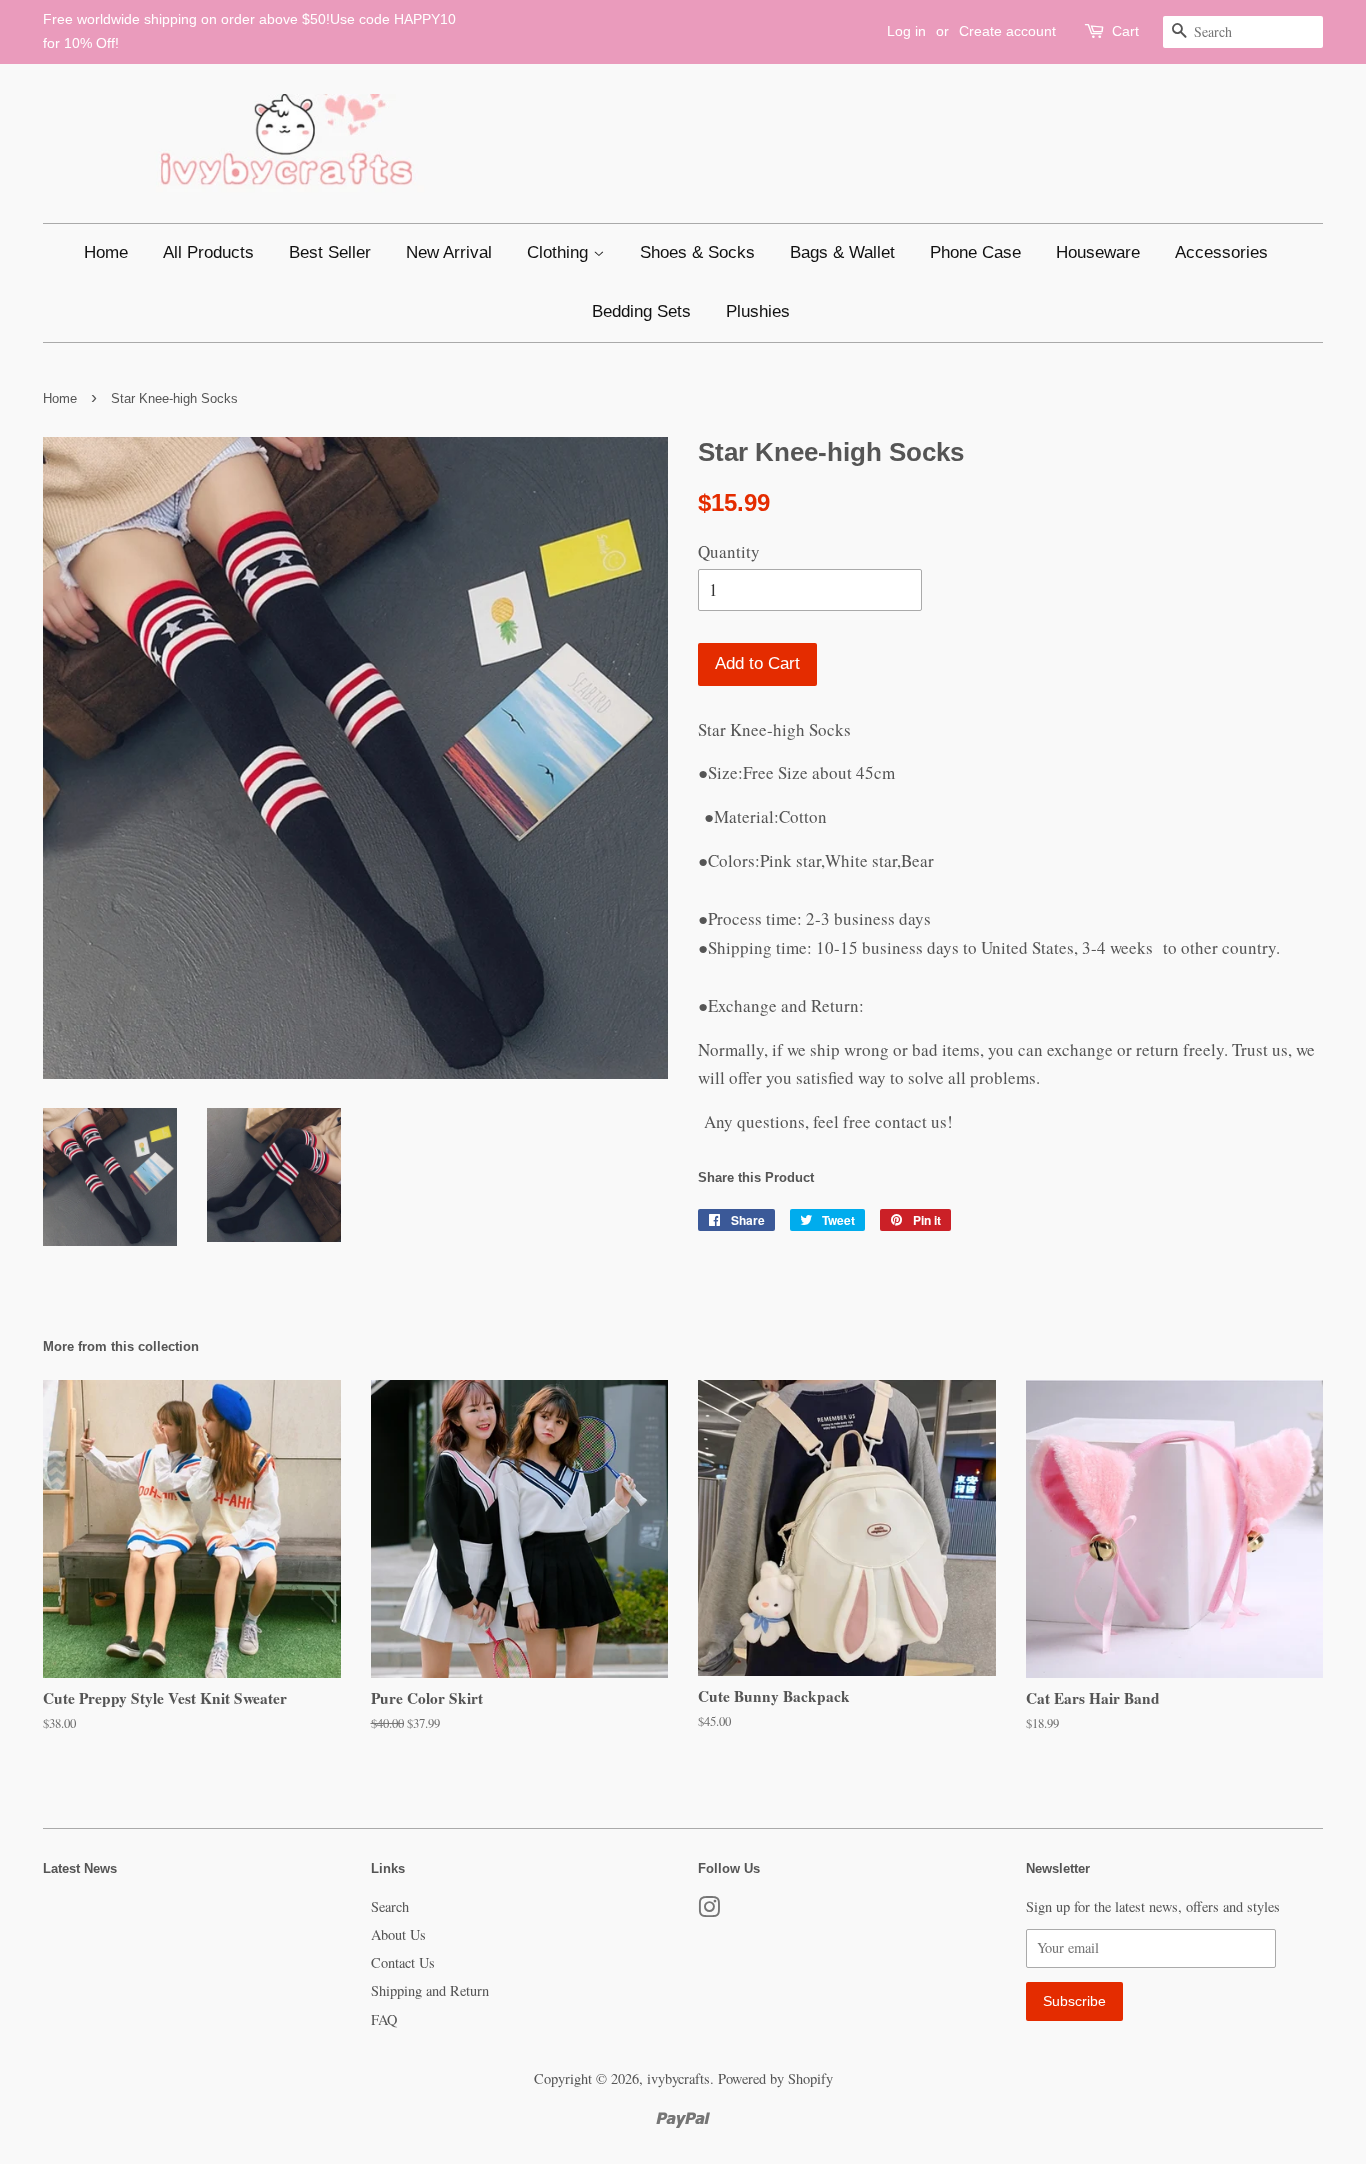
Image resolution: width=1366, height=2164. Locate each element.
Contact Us (403, 1962)
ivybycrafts (678, 2078)
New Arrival (449, 252)
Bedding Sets (641, 311)
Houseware (1098, 252)
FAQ (384, 2019)
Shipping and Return (430, 1990)
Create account (1007, 31)
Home (106, 252)
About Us (398, 1934)
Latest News (80, 1868)
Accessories (1221, 252)
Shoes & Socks (697, 252)
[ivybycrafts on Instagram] (709, 1910)
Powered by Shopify (775, 2078)
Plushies (758, 311)
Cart (1125, 31)
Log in (906, 31)
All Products (208, 252)
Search (390, 1906)
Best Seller (330, 252)
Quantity (729, 551)
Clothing (560, 252)
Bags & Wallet (842, 252)
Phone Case (975, 252)
